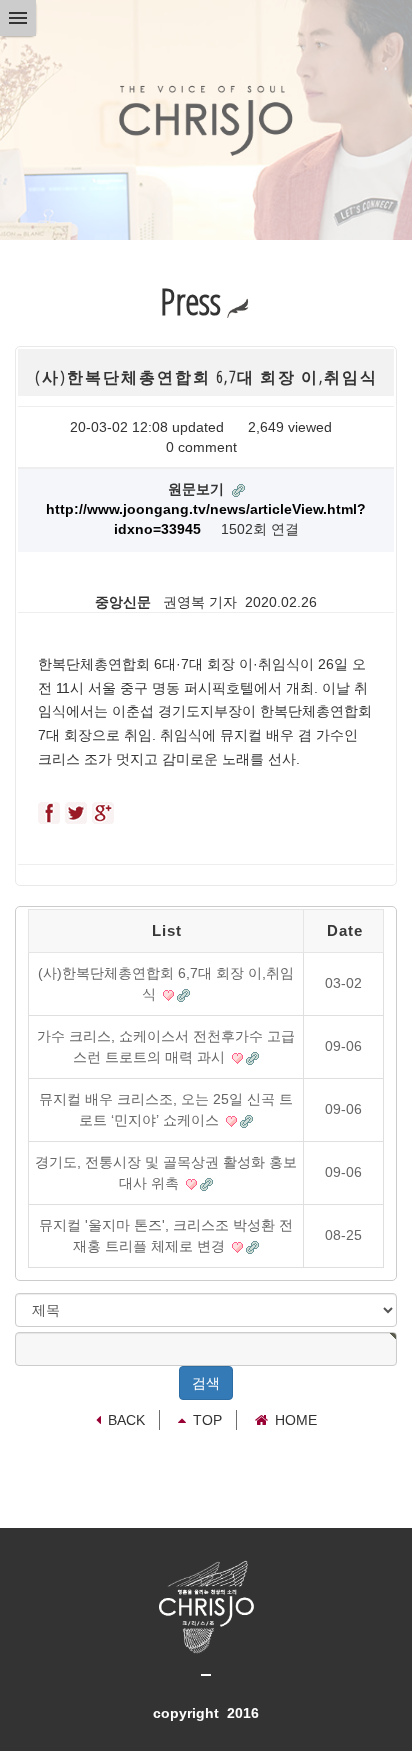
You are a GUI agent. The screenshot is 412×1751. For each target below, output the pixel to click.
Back (126, 1420)
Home (296, 1420)
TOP (207, 1420)
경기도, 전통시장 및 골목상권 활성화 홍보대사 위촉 (166, 1172)
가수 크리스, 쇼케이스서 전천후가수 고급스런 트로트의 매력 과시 (166, 1046)
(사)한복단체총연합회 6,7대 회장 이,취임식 (166, 983)
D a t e (343, 930)
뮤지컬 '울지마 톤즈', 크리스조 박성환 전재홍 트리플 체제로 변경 (166, 1235)
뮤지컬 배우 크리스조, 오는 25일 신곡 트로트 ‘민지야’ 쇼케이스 (166, 1109)
